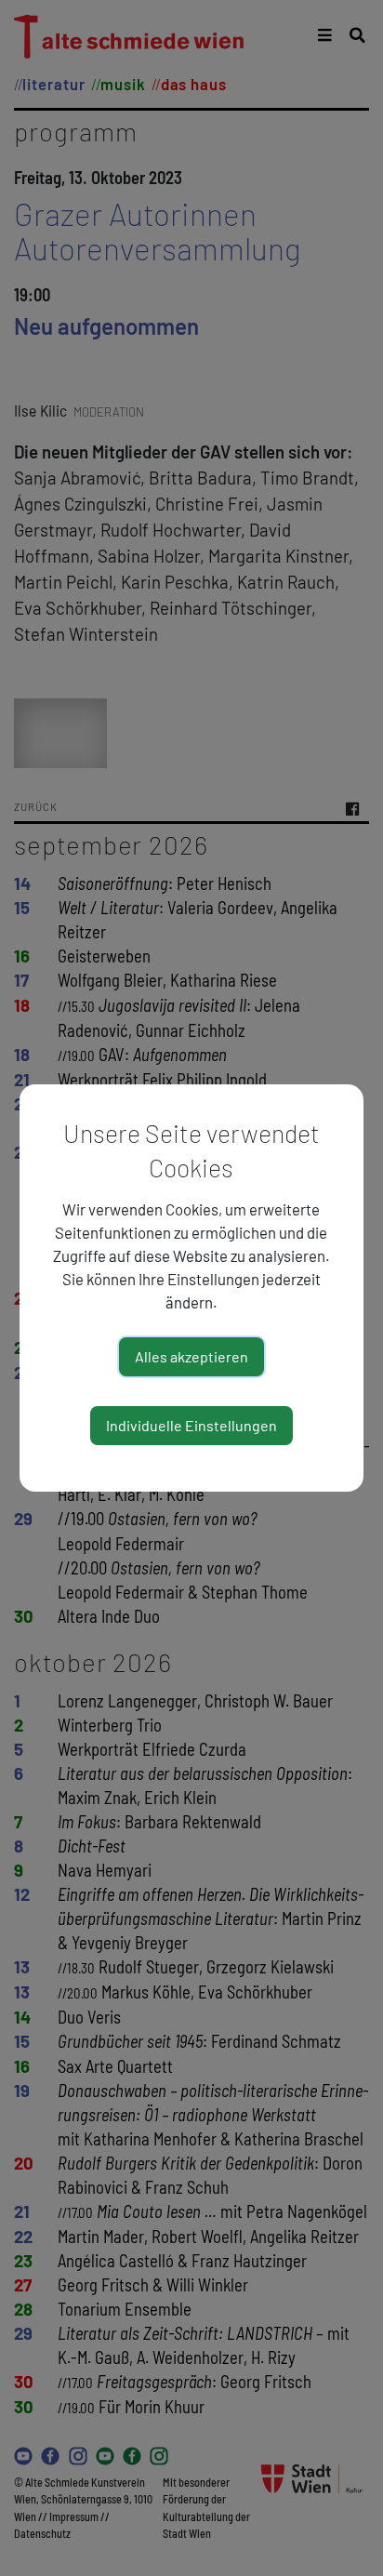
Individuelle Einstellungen (191, 1425)
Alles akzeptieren (191, 1356)
